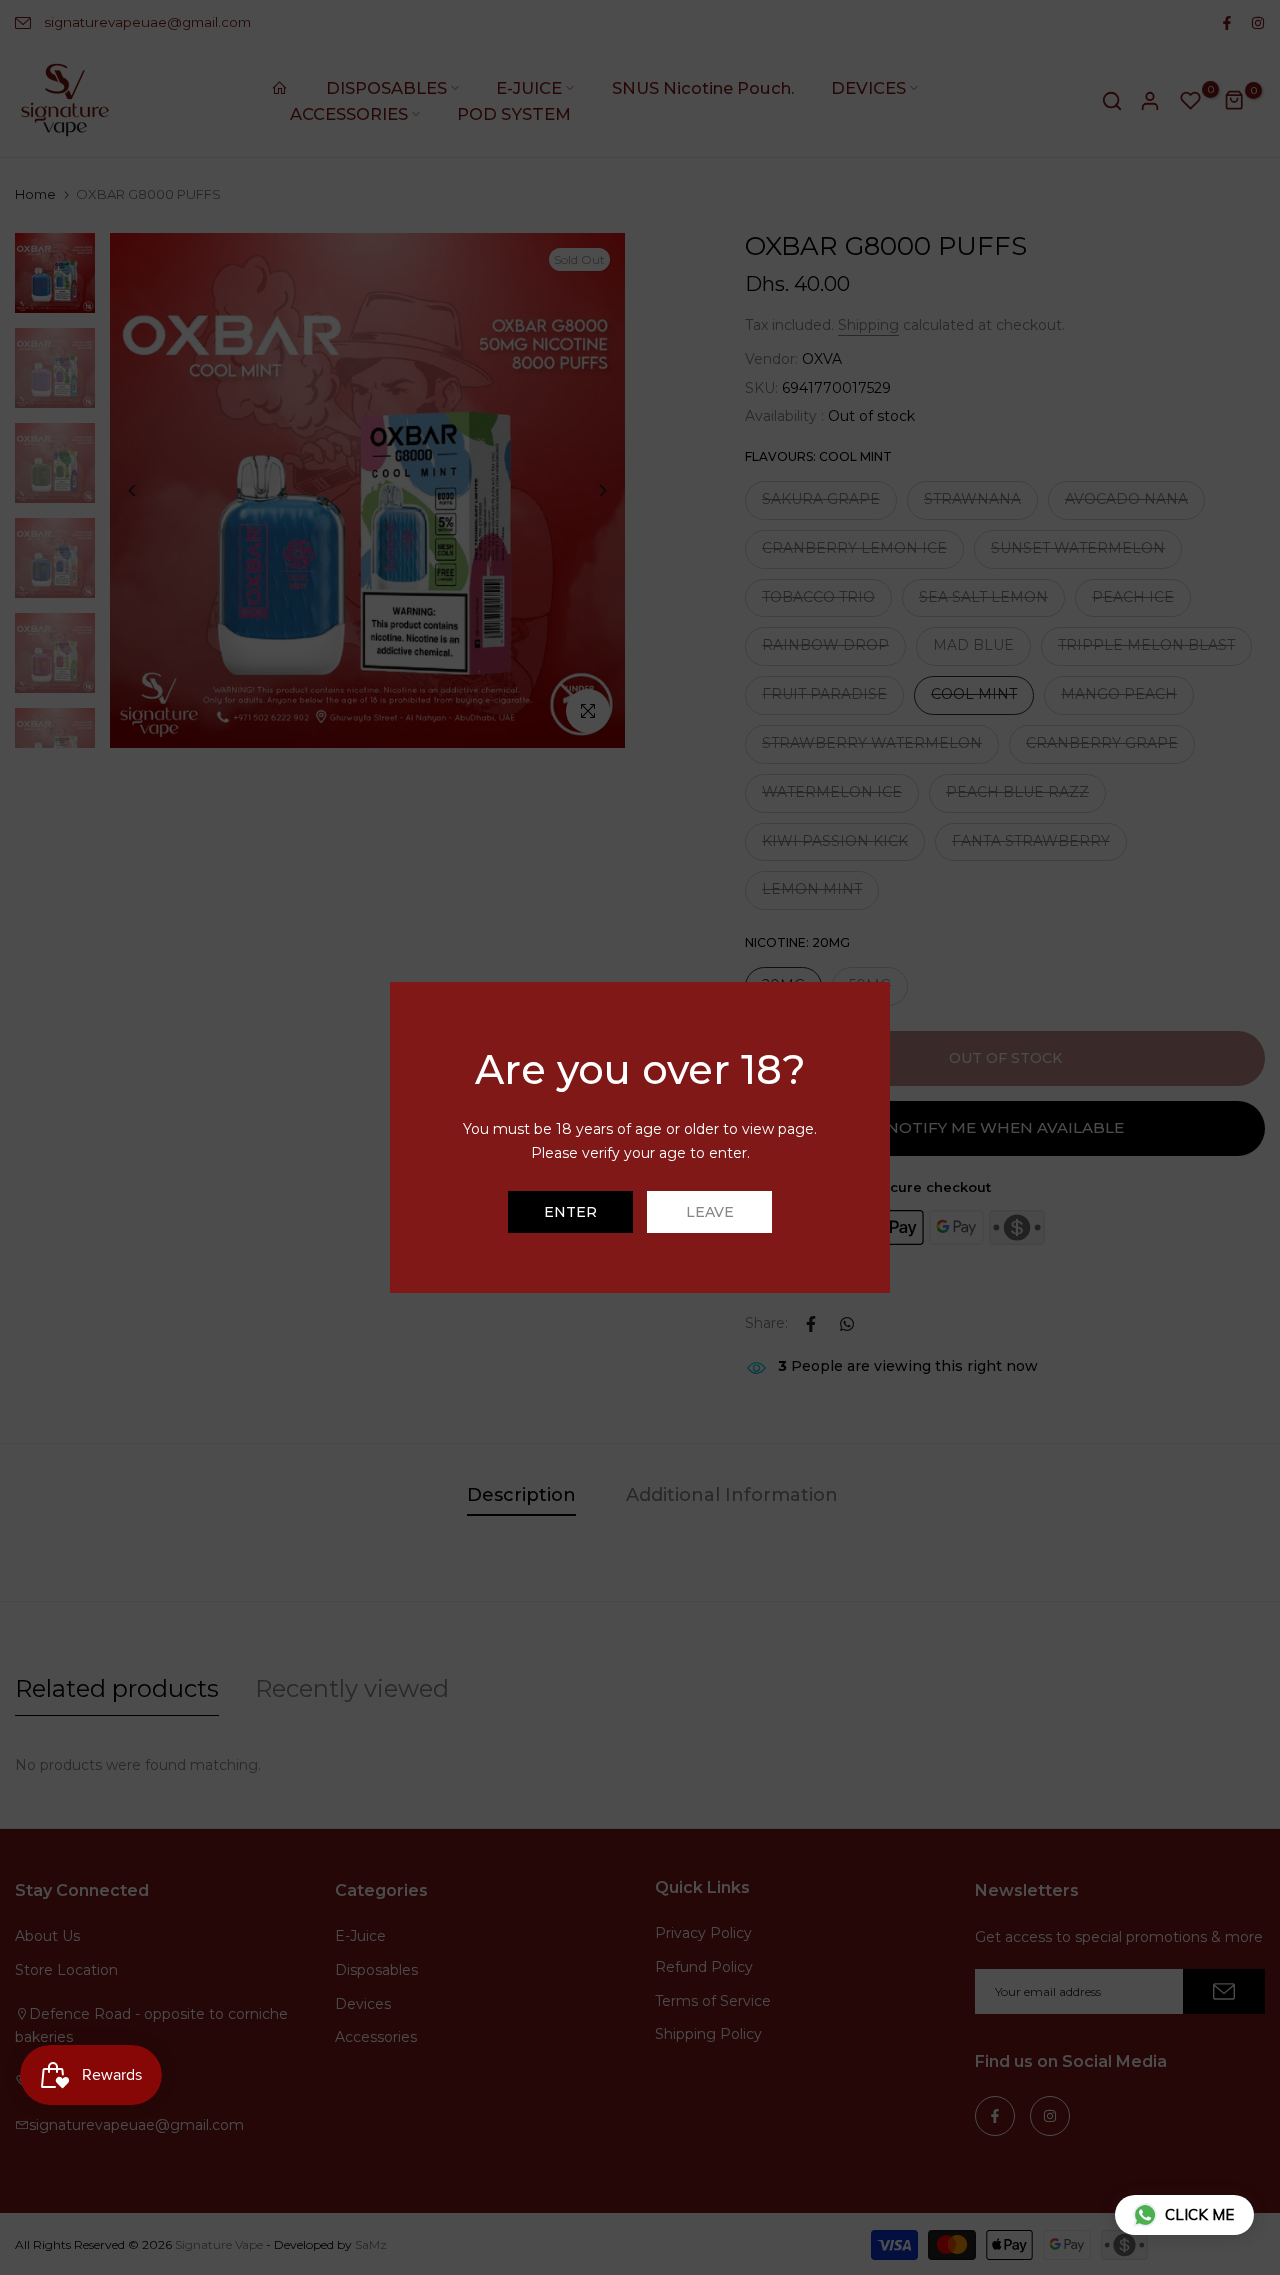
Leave (710, 1212)
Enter (570, 1212)
